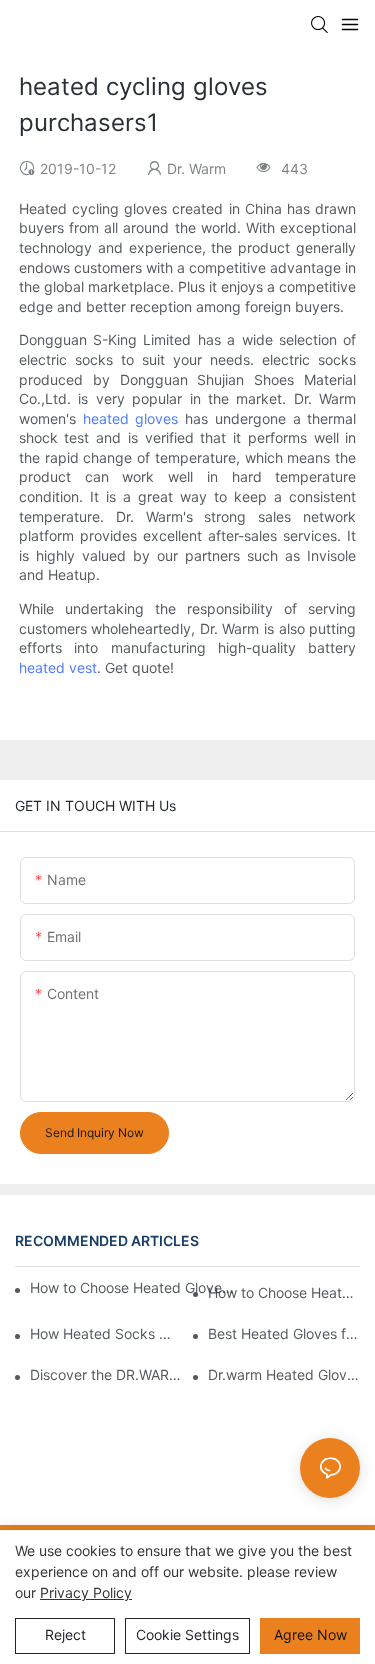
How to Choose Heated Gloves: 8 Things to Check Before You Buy (134, 1287)
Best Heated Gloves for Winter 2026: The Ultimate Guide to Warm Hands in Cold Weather (284, 1333)
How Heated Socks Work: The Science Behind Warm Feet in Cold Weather (106, 1333)
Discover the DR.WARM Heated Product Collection (106, 1374)
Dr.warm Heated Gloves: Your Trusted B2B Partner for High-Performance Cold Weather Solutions (284, 1374)
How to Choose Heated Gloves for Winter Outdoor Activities (284, 1292)
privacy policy (86, 1592)
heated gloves (131, 418)
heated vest (58, 667)
